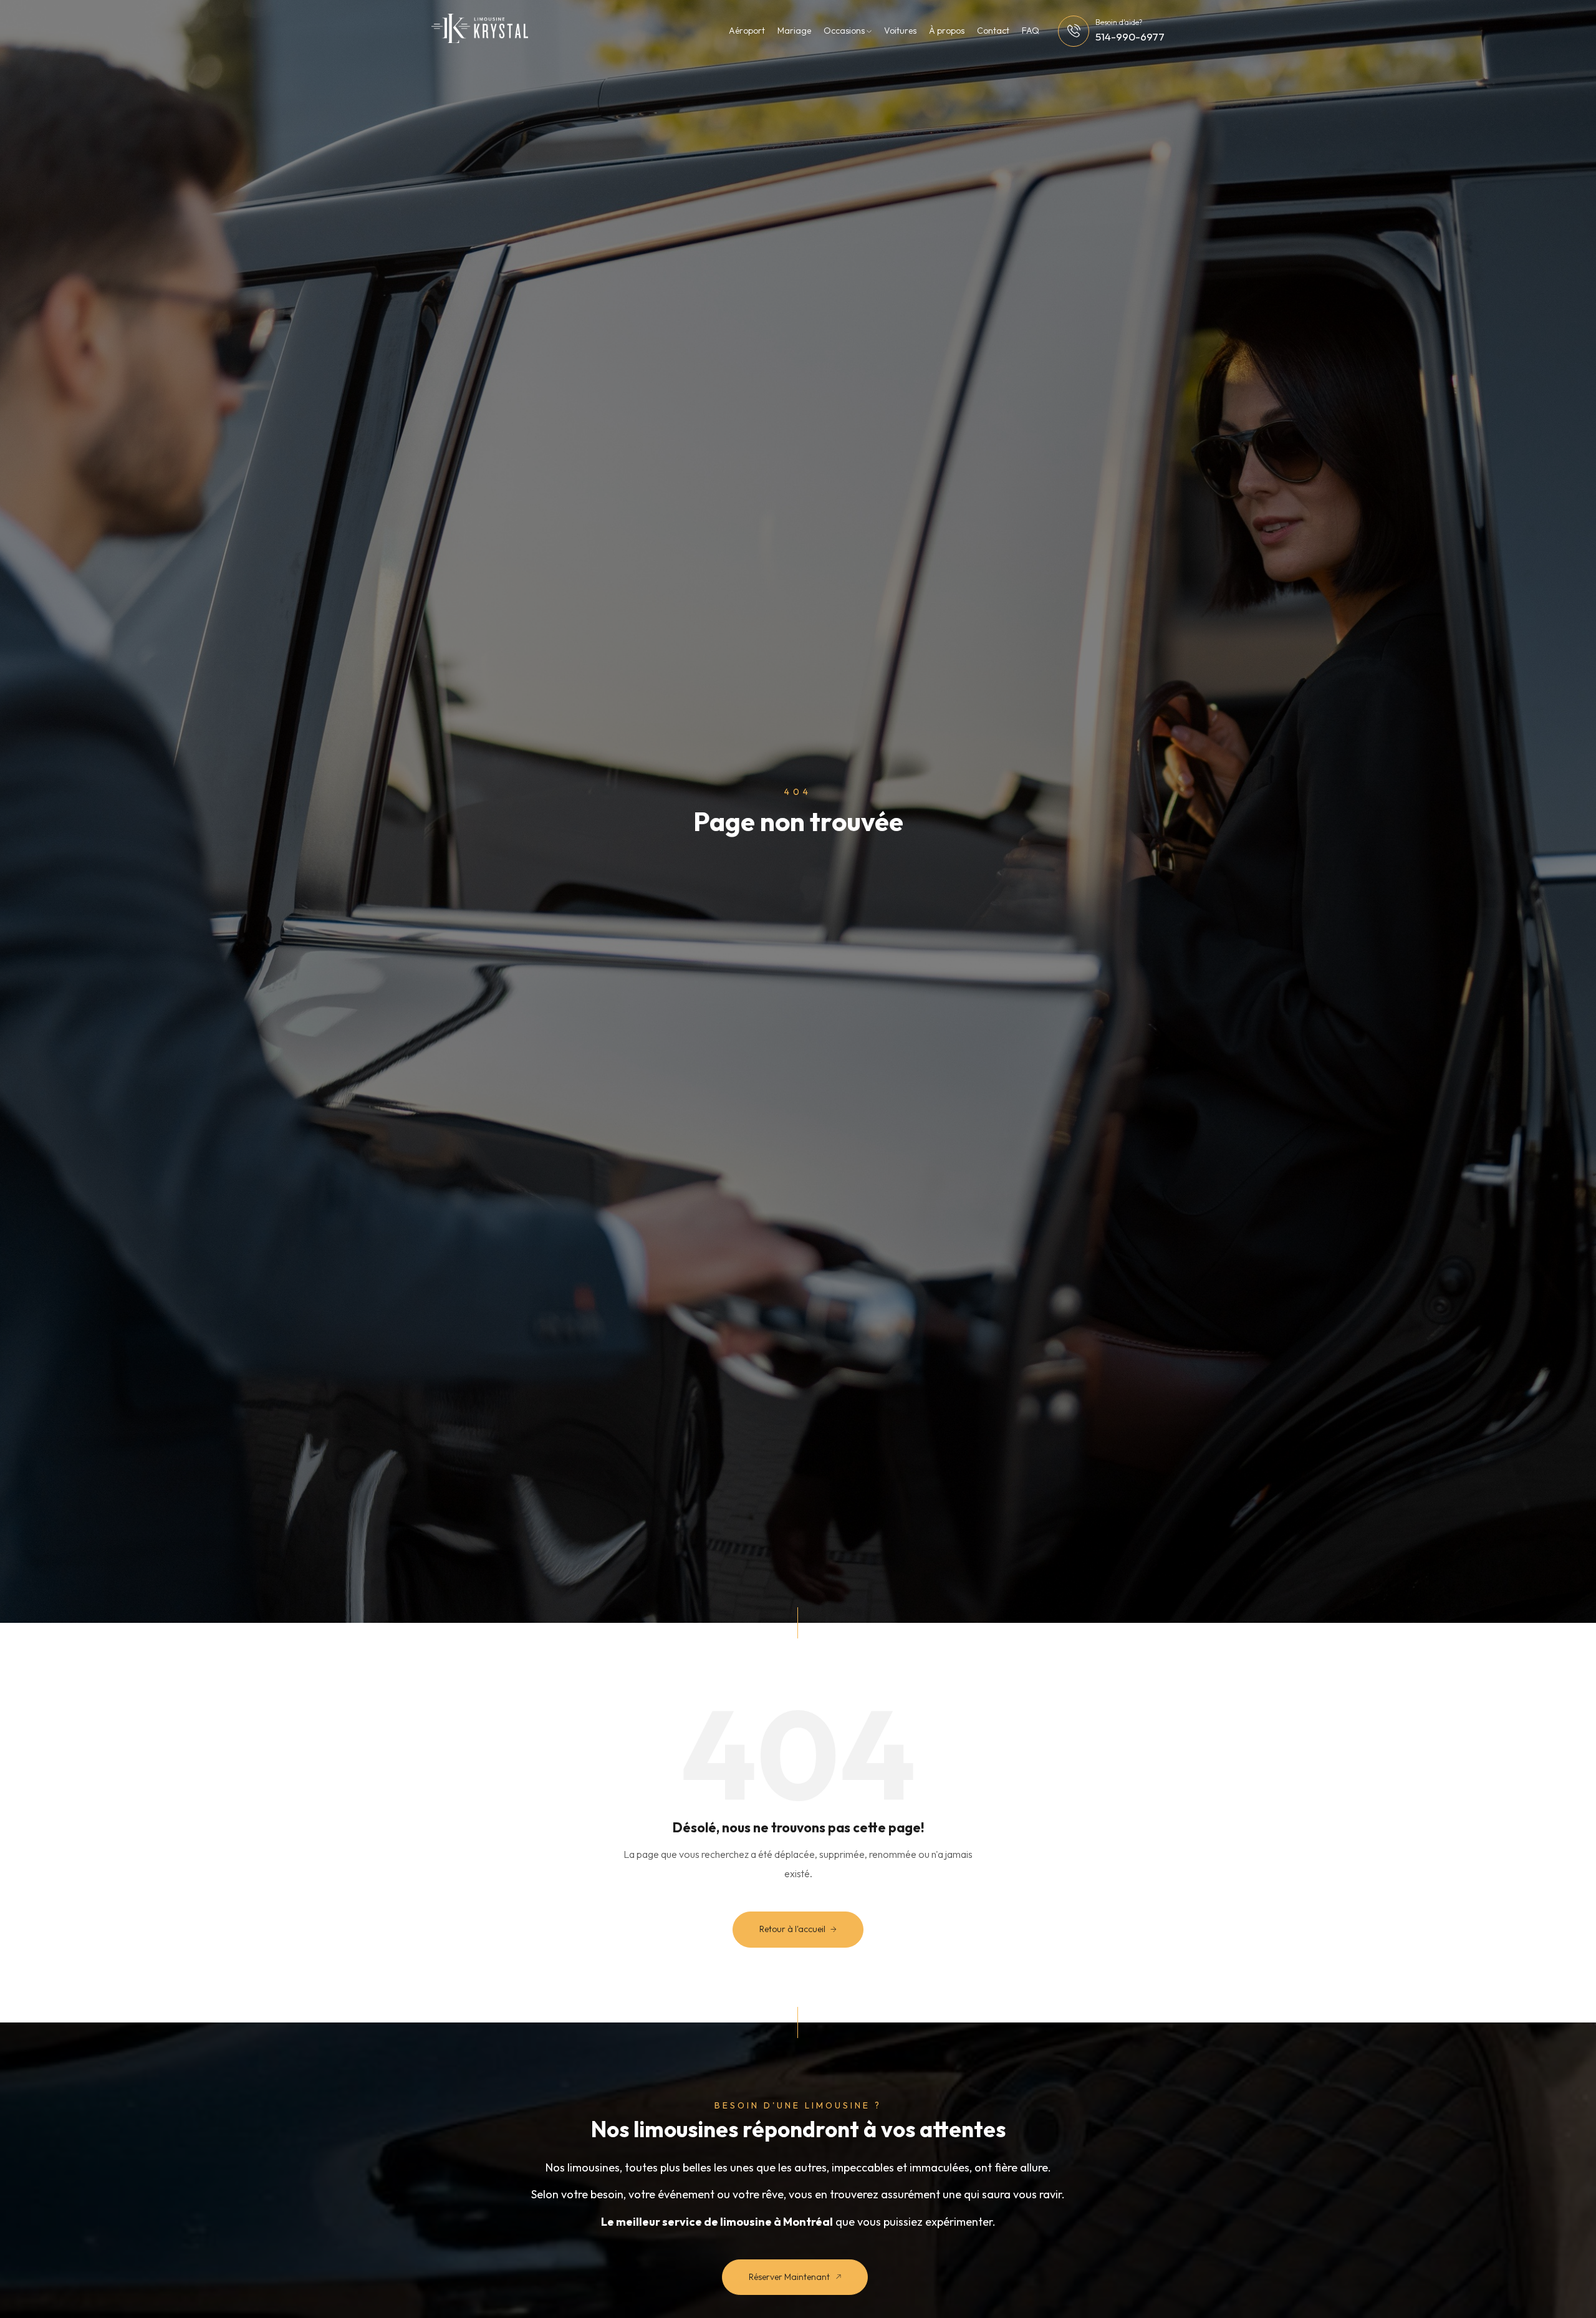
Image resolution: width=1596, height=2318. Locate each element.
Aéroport (747, 31)
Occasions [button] (845, 31)
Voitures (900, 31)
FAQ (1031, 31)
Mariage (794, 31)
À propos (947, 31)
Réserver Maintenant (790, 2277)
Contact (993, 31)
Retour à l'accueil (793, 1929)
